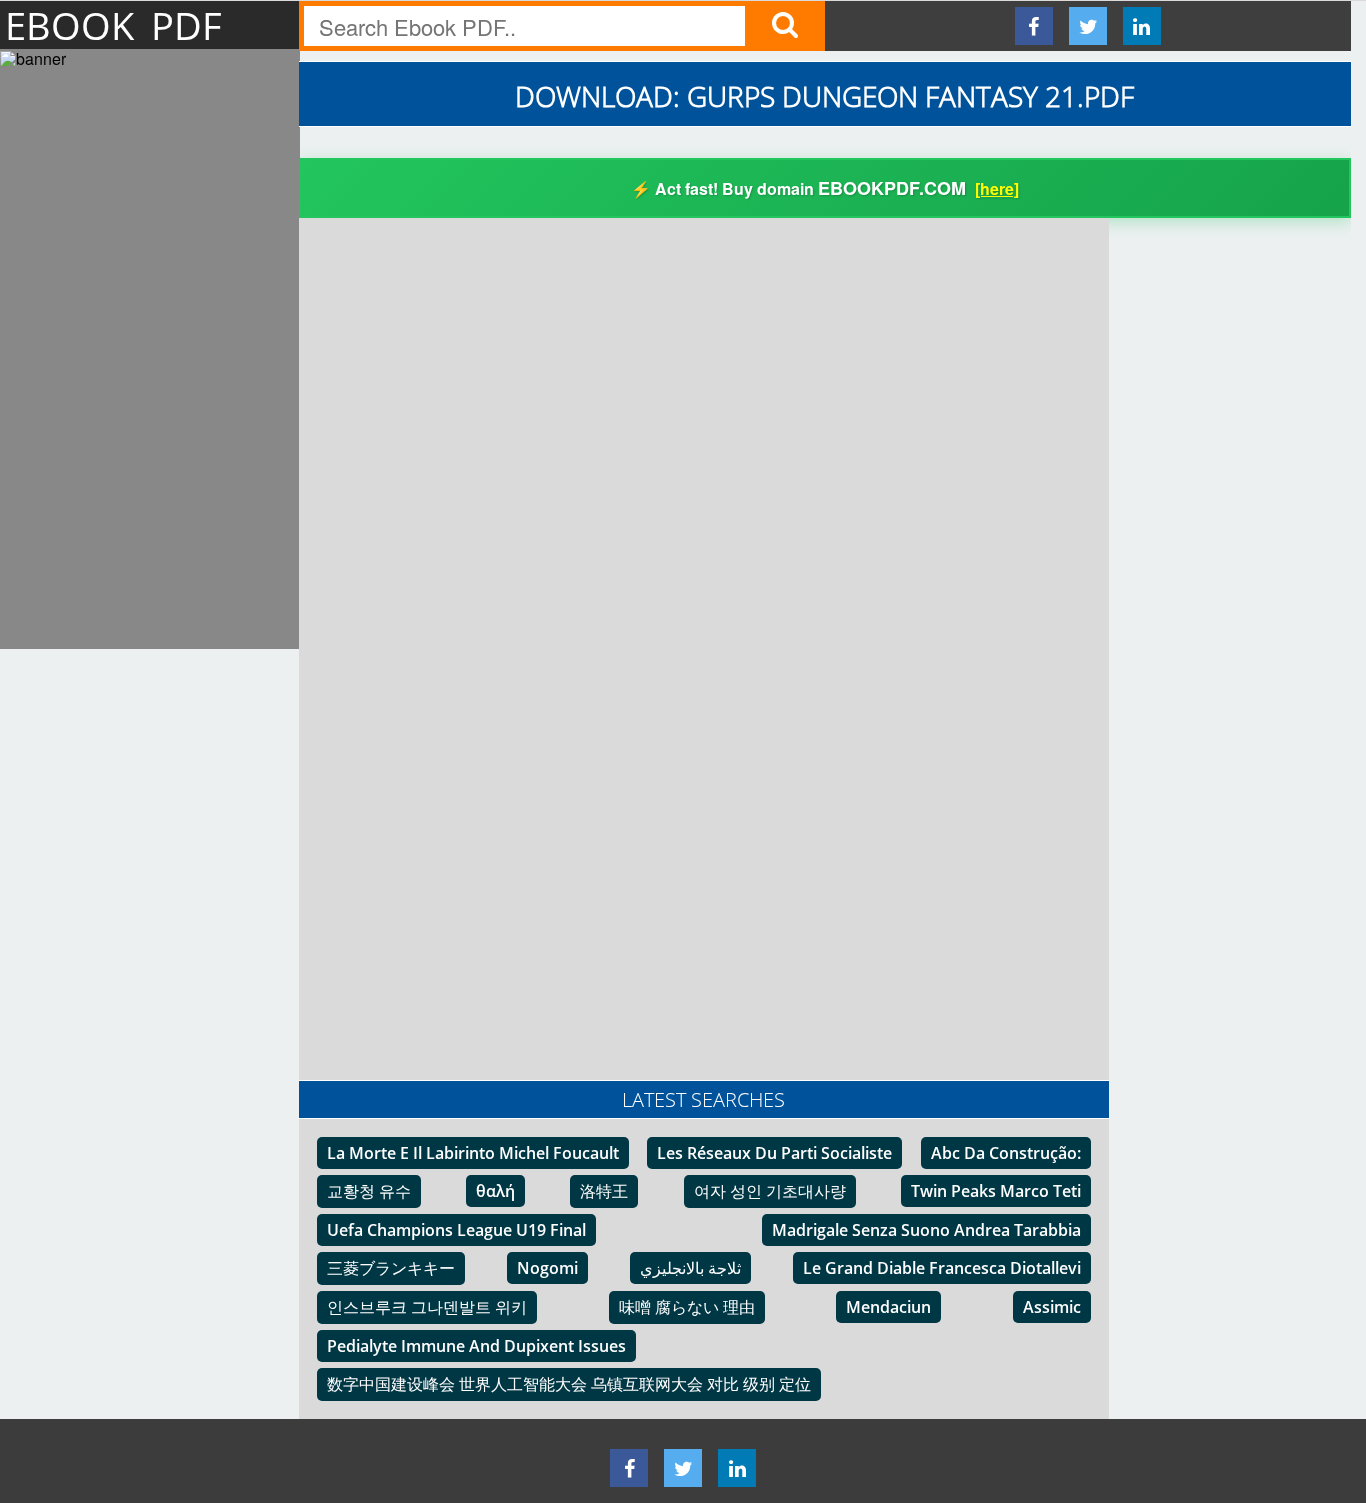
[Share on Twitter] (1088, 26)
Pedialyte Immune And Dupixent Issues (476, 1346)
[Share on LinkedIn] (1142, 26)
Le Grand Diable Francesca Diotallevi (942, 1268)
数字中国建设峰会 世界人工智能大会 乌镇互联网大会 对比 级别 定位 (569, 1384)
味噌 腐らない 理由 (687, 1307)
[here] (997, 188)
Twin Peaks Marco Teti (996, 1191)
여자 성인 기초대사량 (770, 1191)
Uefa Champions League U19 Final (456, 1230)
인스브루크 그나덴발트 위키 (427, 1307)
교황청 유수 (369, 1191)
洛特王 (604, 1191)
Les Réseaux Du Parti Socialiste (774, 1153)
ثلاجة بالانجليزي (690, 1268)
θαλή (495, 1191)
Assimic (1052, 1307)
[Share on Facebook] (1034, 26)
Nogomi (547, 1268)
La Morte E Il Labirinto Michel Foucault (473, 1153)
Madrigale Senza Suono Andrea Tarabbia (926, 1230)
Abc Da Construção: (1006, 1153)
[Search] (785, 26)
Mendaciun (888, 1307)
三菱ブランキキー (391, 1268)
